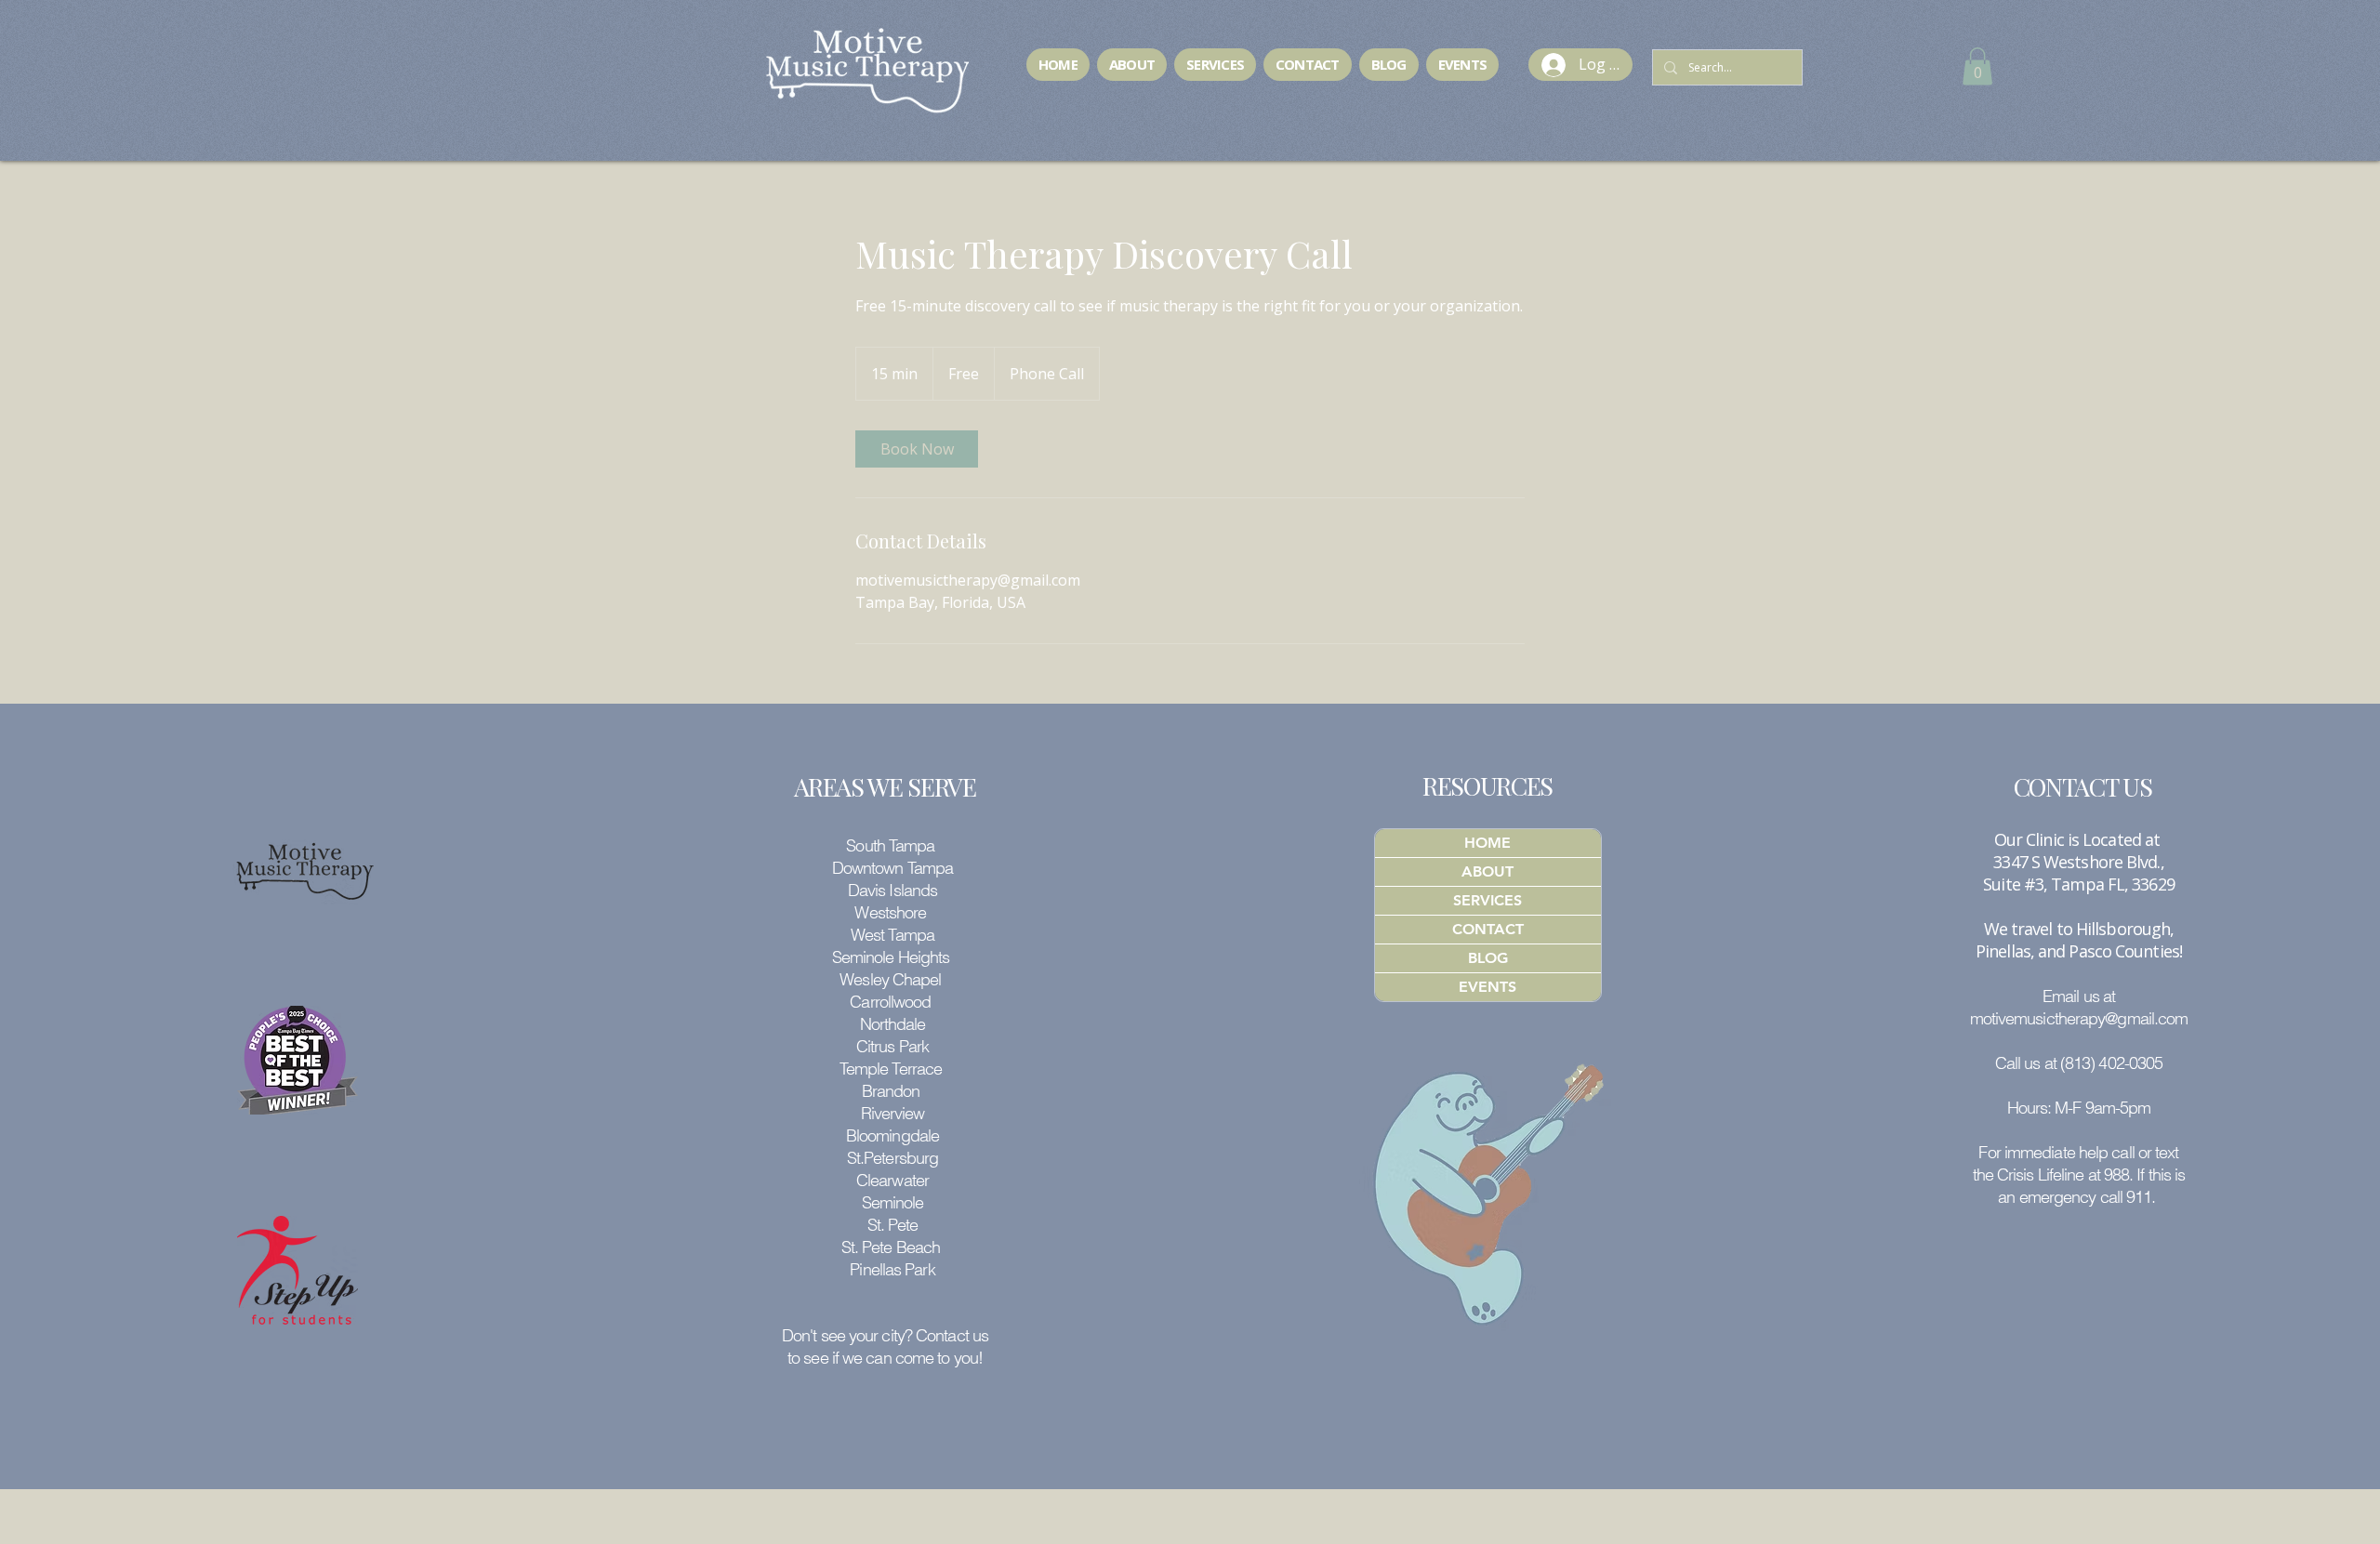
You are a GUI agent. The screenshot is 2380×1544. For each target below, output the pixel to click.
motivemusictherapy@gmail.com (2079, 1018)
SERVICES (1487, 900)
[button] (1977, 66)
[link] (917, 449)
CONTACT (1488, 929)
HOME (1487, 843)
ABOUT (1487, 871)
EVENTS (1487, 987)
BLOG (1488, 958)
